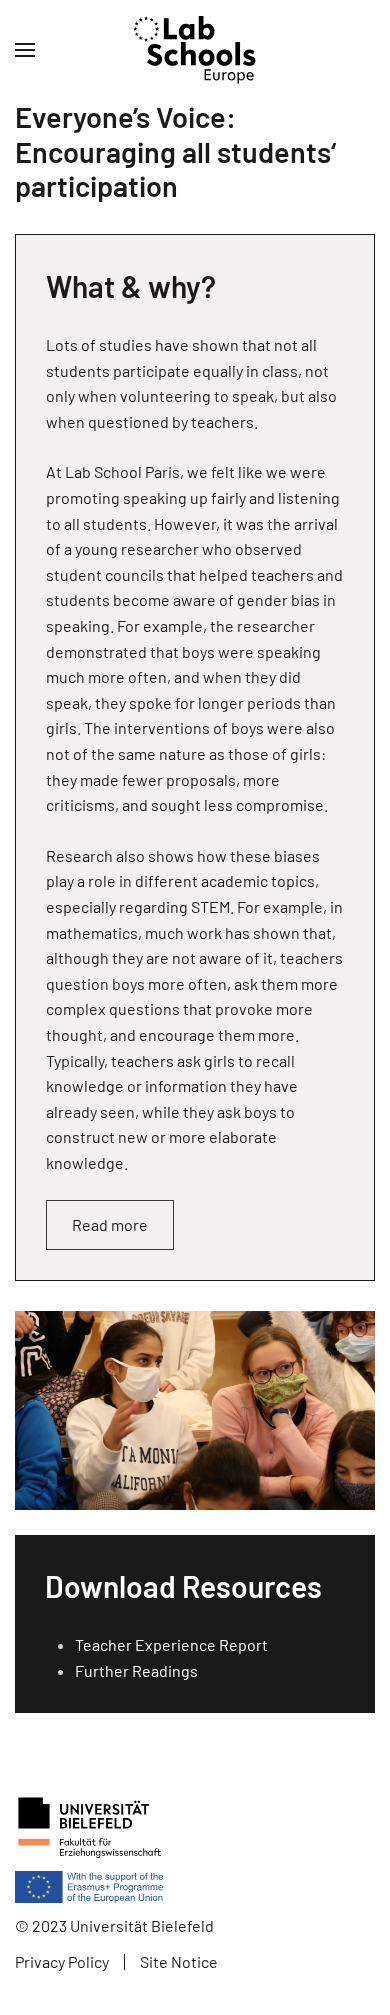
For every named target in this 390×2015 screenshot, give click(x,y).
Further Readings (136, 1670)
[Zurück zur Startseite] (195, 50)
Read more (110, 1224)
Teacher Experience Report (171, 1644)
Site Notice (179, 1961)
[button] (25, 50)
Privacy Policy (62, 1961)
